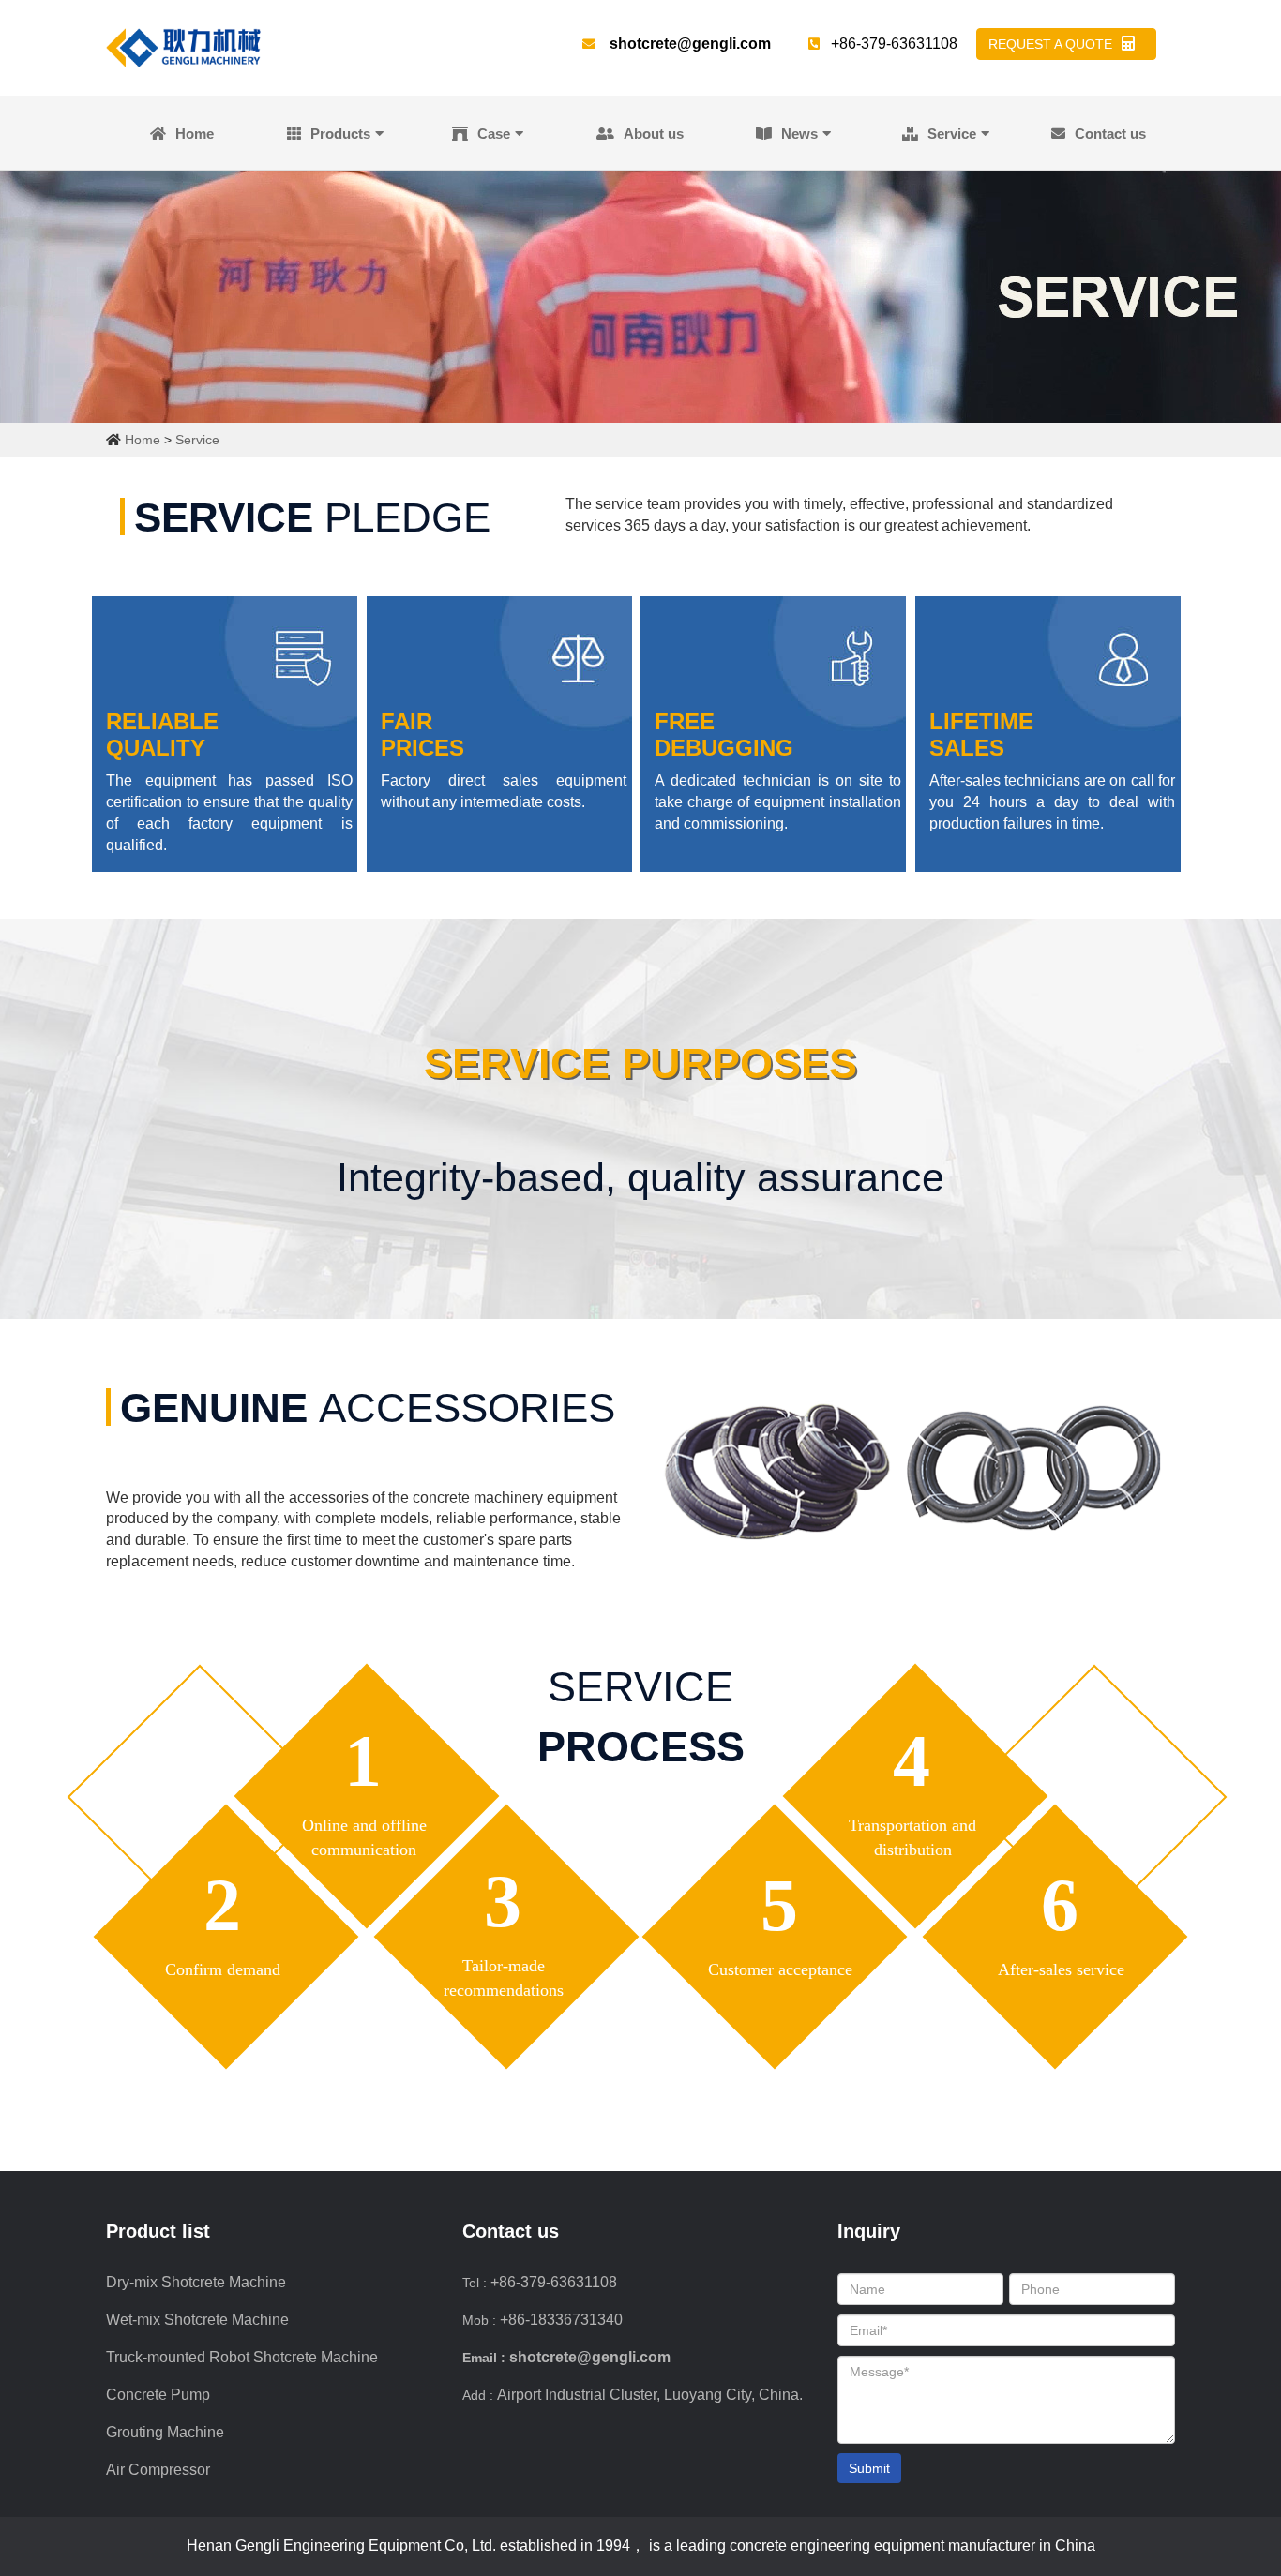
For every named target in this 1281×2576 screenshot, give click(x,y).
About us (654, 134)
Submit (869, 2468)
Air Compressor (158, 2470)
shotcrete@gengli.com (690, 44)
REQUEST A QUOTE (1050, 44)
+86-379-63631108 (554, 2282)
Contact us (1110, 134)
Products (340, 134)
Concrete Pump (158, 2395)
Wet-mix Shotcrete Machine (197, 2320)
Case (494, 134)
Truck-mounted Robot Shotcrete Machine (242, 2357)
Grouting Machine (165, 2432)
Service (952, 134)
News (799, 134)
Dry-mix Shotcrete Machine (196, 2282)
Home (195, 134)
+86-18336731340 (561, 2320)
